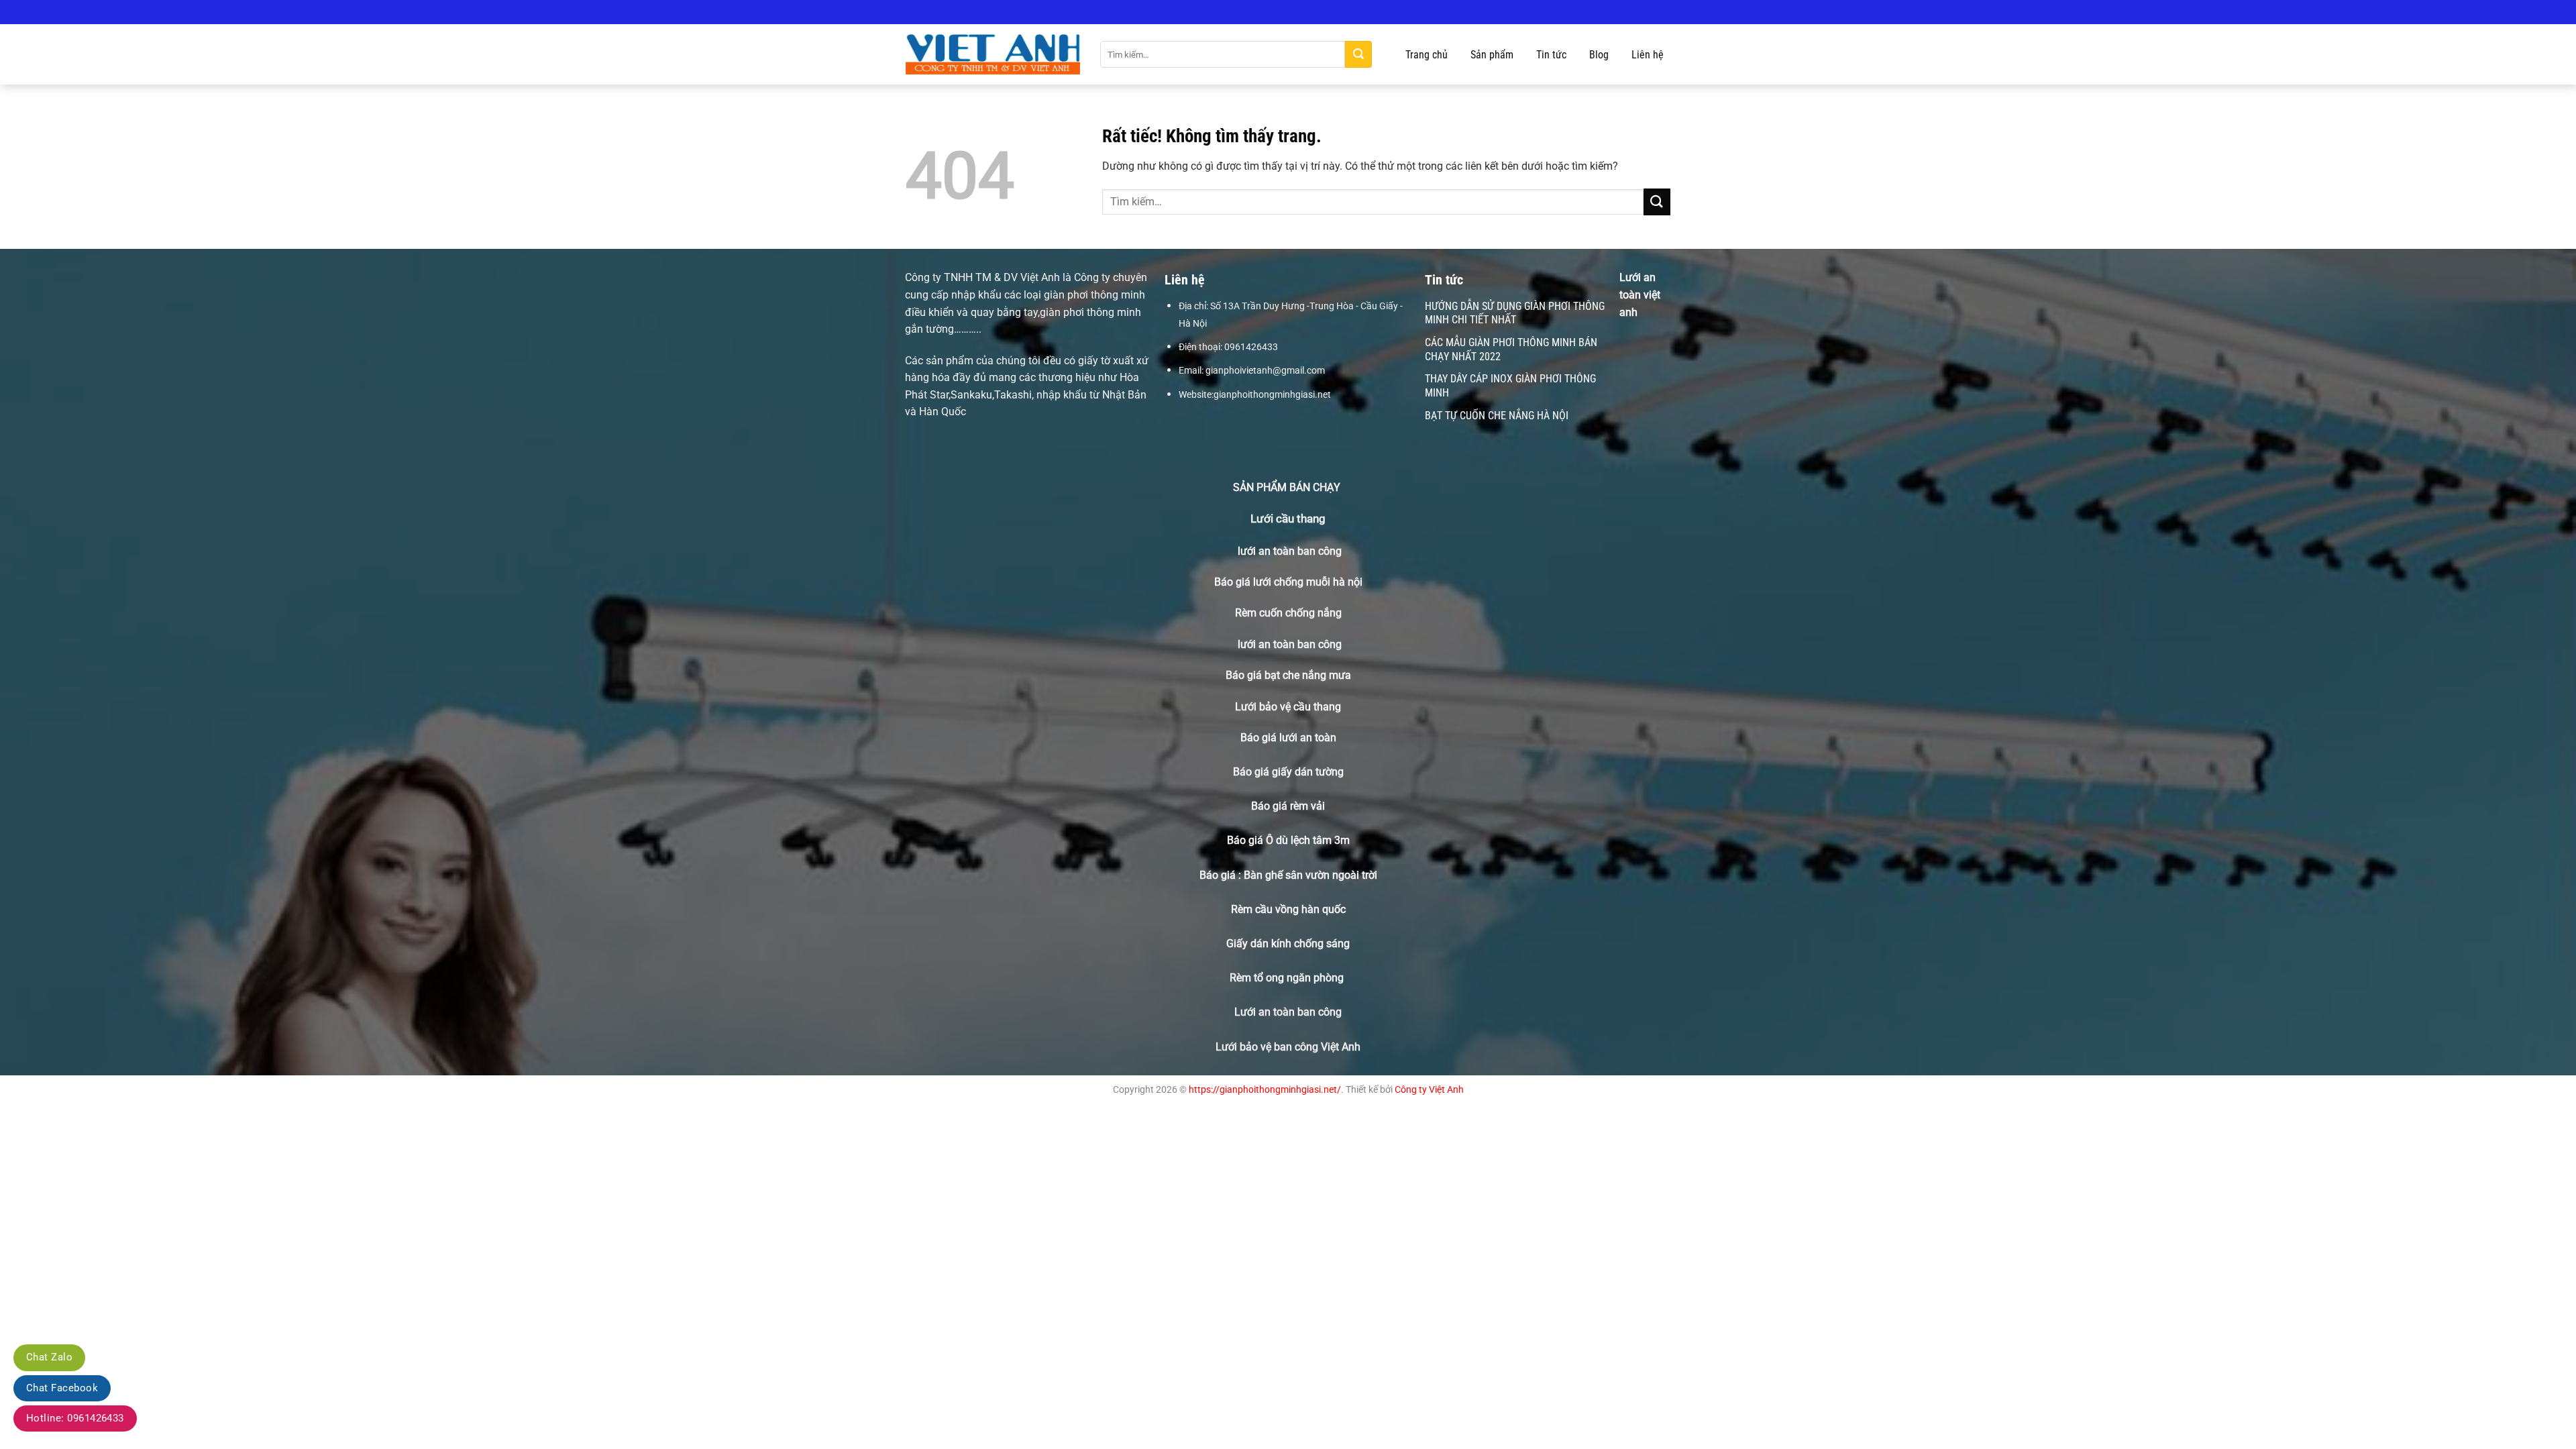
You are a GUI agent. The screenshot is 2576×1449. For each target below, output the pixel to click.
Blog (1599, 55)
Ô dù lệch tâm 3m (1308, 840)
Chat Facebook (62, 1388)
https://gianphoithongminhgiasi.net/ (1265, 1090)
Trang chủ (1427, 55)
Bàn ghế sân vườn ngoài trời (1310, 875)
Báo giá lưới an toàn (1288, 738)
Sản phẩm (1492, 55)
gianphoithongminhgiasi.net (1272, 394)
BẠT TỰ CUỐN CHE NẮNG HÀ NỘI (1497, 416)
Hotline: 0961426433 (75, 1418)
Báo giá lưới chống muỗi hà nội (1288, 582)
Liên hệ (1648, 55)
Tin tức (1551, 55)
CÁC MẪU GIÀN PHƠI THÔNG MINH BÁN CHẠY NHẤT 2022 (1511, 350)
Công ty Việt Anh (1429, 1090)
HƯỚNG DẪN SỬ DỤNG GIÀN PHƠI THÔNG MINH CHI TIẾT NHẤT (1515, 313)
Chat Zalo (49, 1357)
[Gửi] (1358, 54)
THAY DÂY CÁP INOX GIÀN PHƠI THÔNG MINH (1510, 386)
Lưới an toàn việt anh (1640, 294)
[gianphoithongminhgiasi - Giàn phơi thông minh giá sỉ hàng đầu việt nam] (993, 55)
